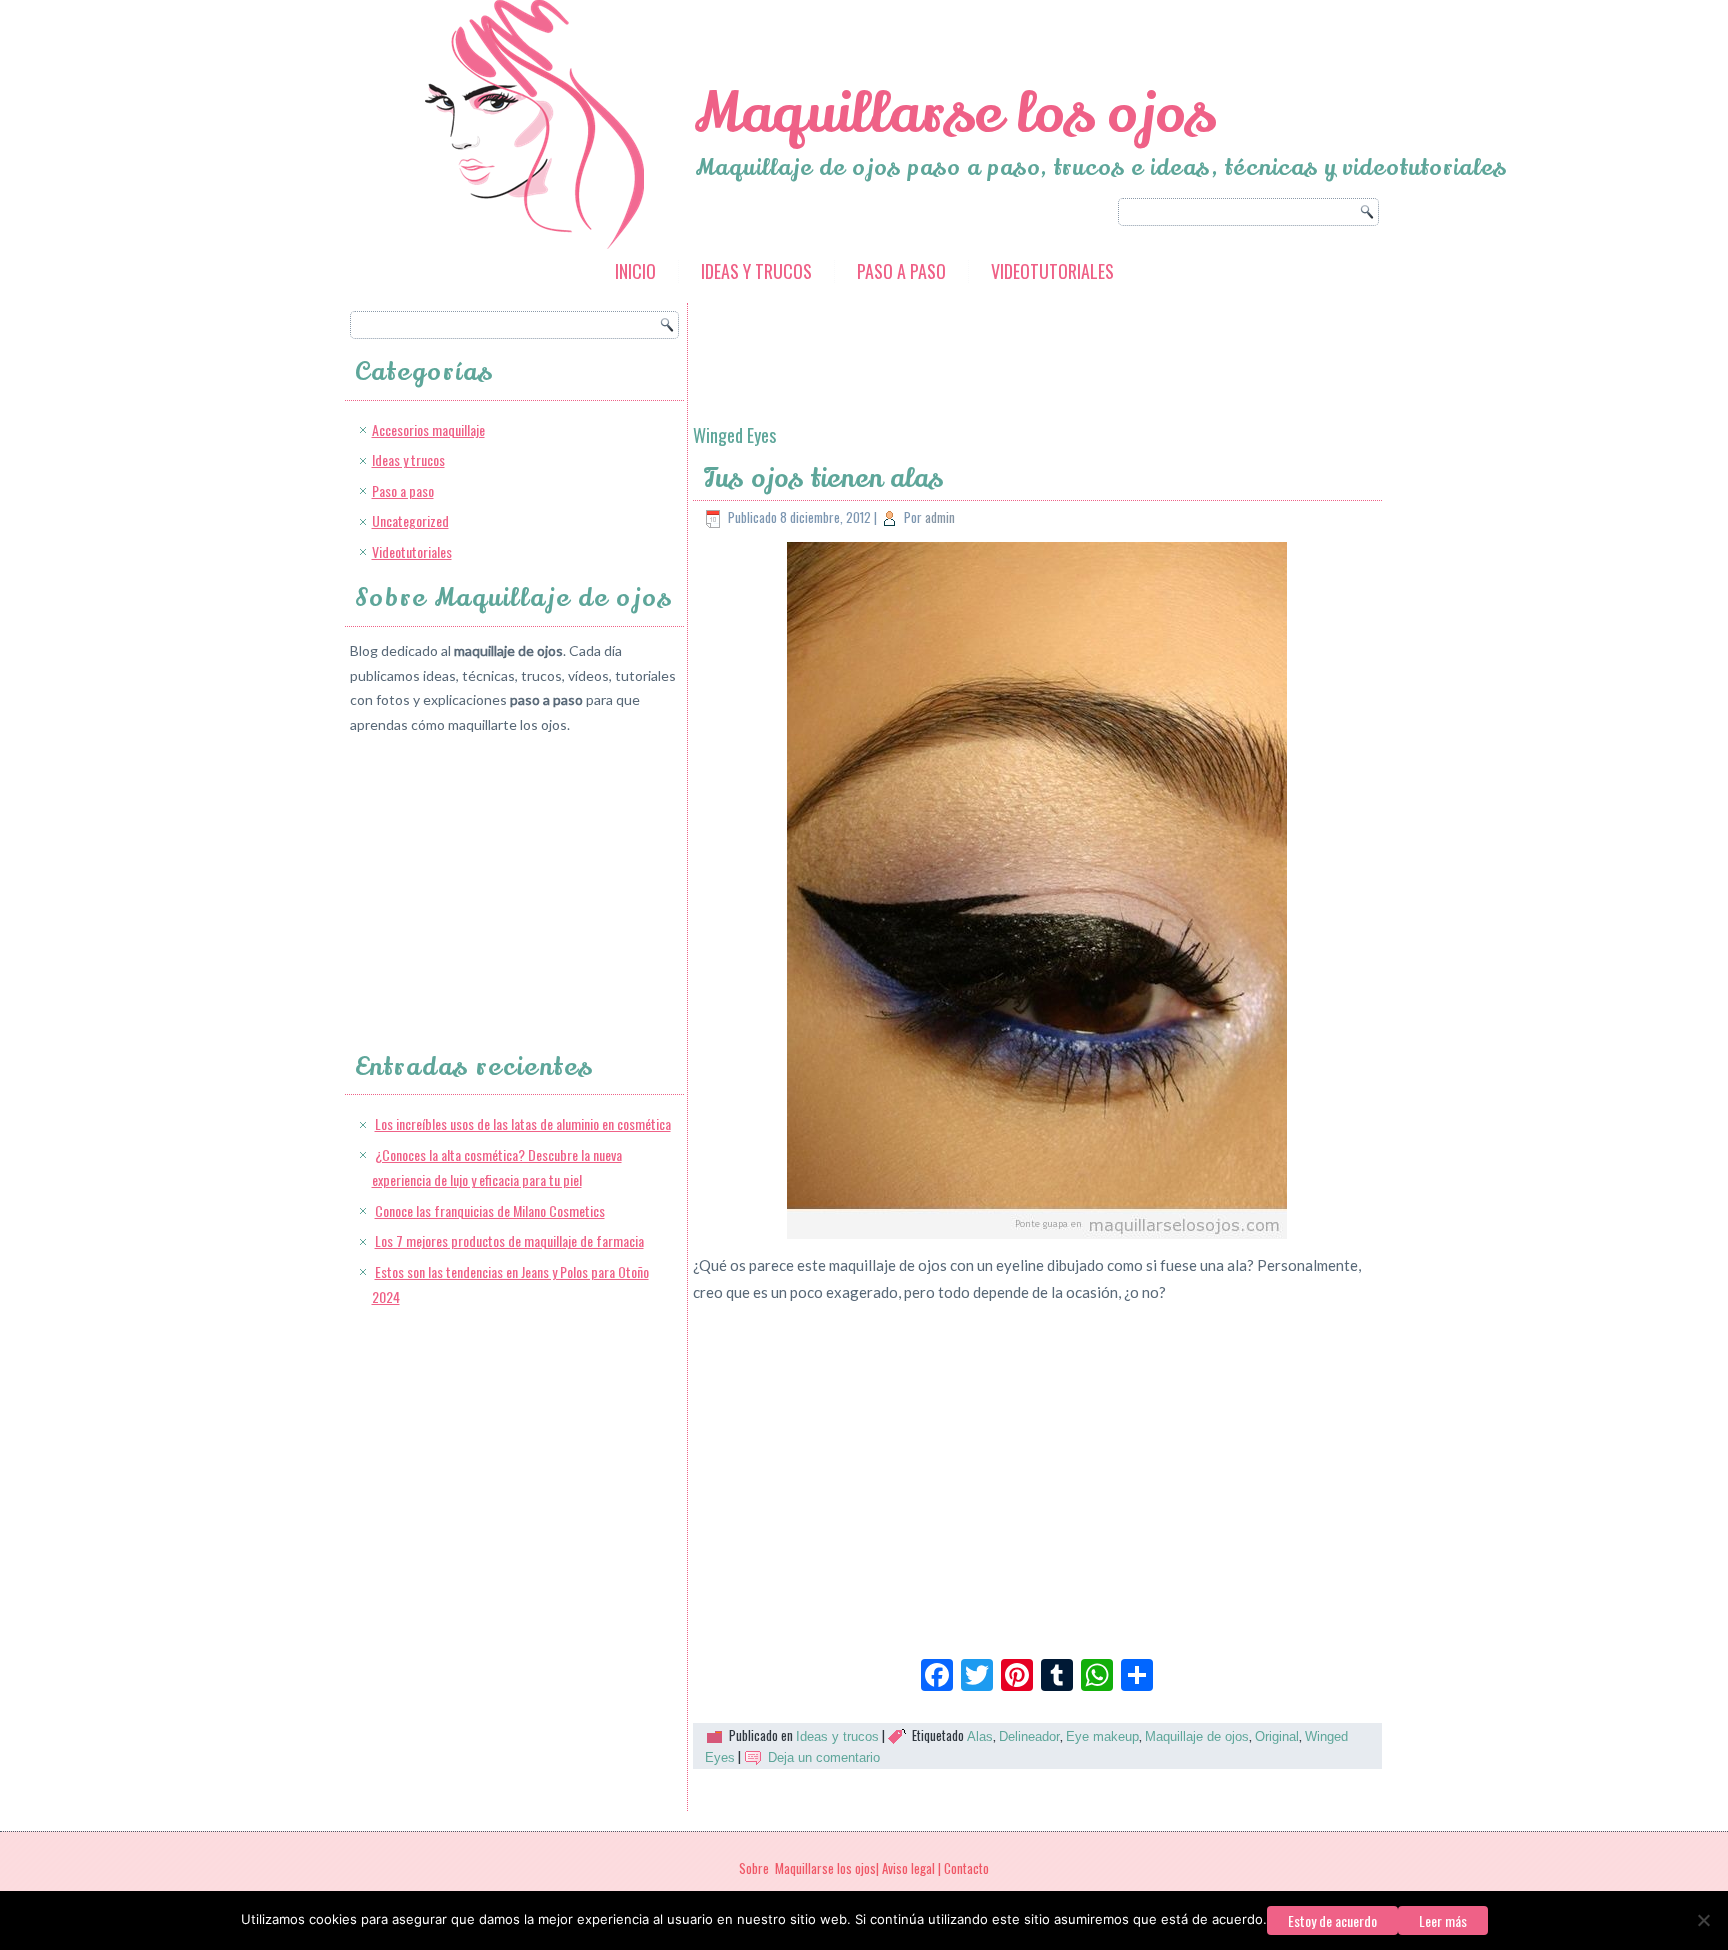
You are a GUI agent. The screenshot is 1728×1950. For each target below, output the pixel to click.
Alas (980, 1736)
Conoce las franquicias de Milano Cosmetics (490, 1210)
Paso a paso (901, 271)
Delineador (1029, 1736)
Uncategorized (410, 520)
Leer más (1443, 1920)
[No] (1703, 1920)
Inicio (635, 271)
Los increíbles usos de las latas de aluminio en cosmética (523, 1123)
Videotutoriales (1052, 271)
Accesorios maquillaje (428, 429)
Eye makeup (1102, 1736)
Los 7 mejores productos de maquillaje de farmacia (509, 1240)
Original (1277, 1736)
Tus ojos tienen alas (824, 478)
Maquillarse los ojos (955, 113)
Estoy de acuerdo (1332, 1920)
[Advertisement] (500, 875)
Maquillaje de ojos (1197, 1736)
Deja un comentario (824, 1757)
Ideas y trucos (756, 271)
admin (940, 517)
